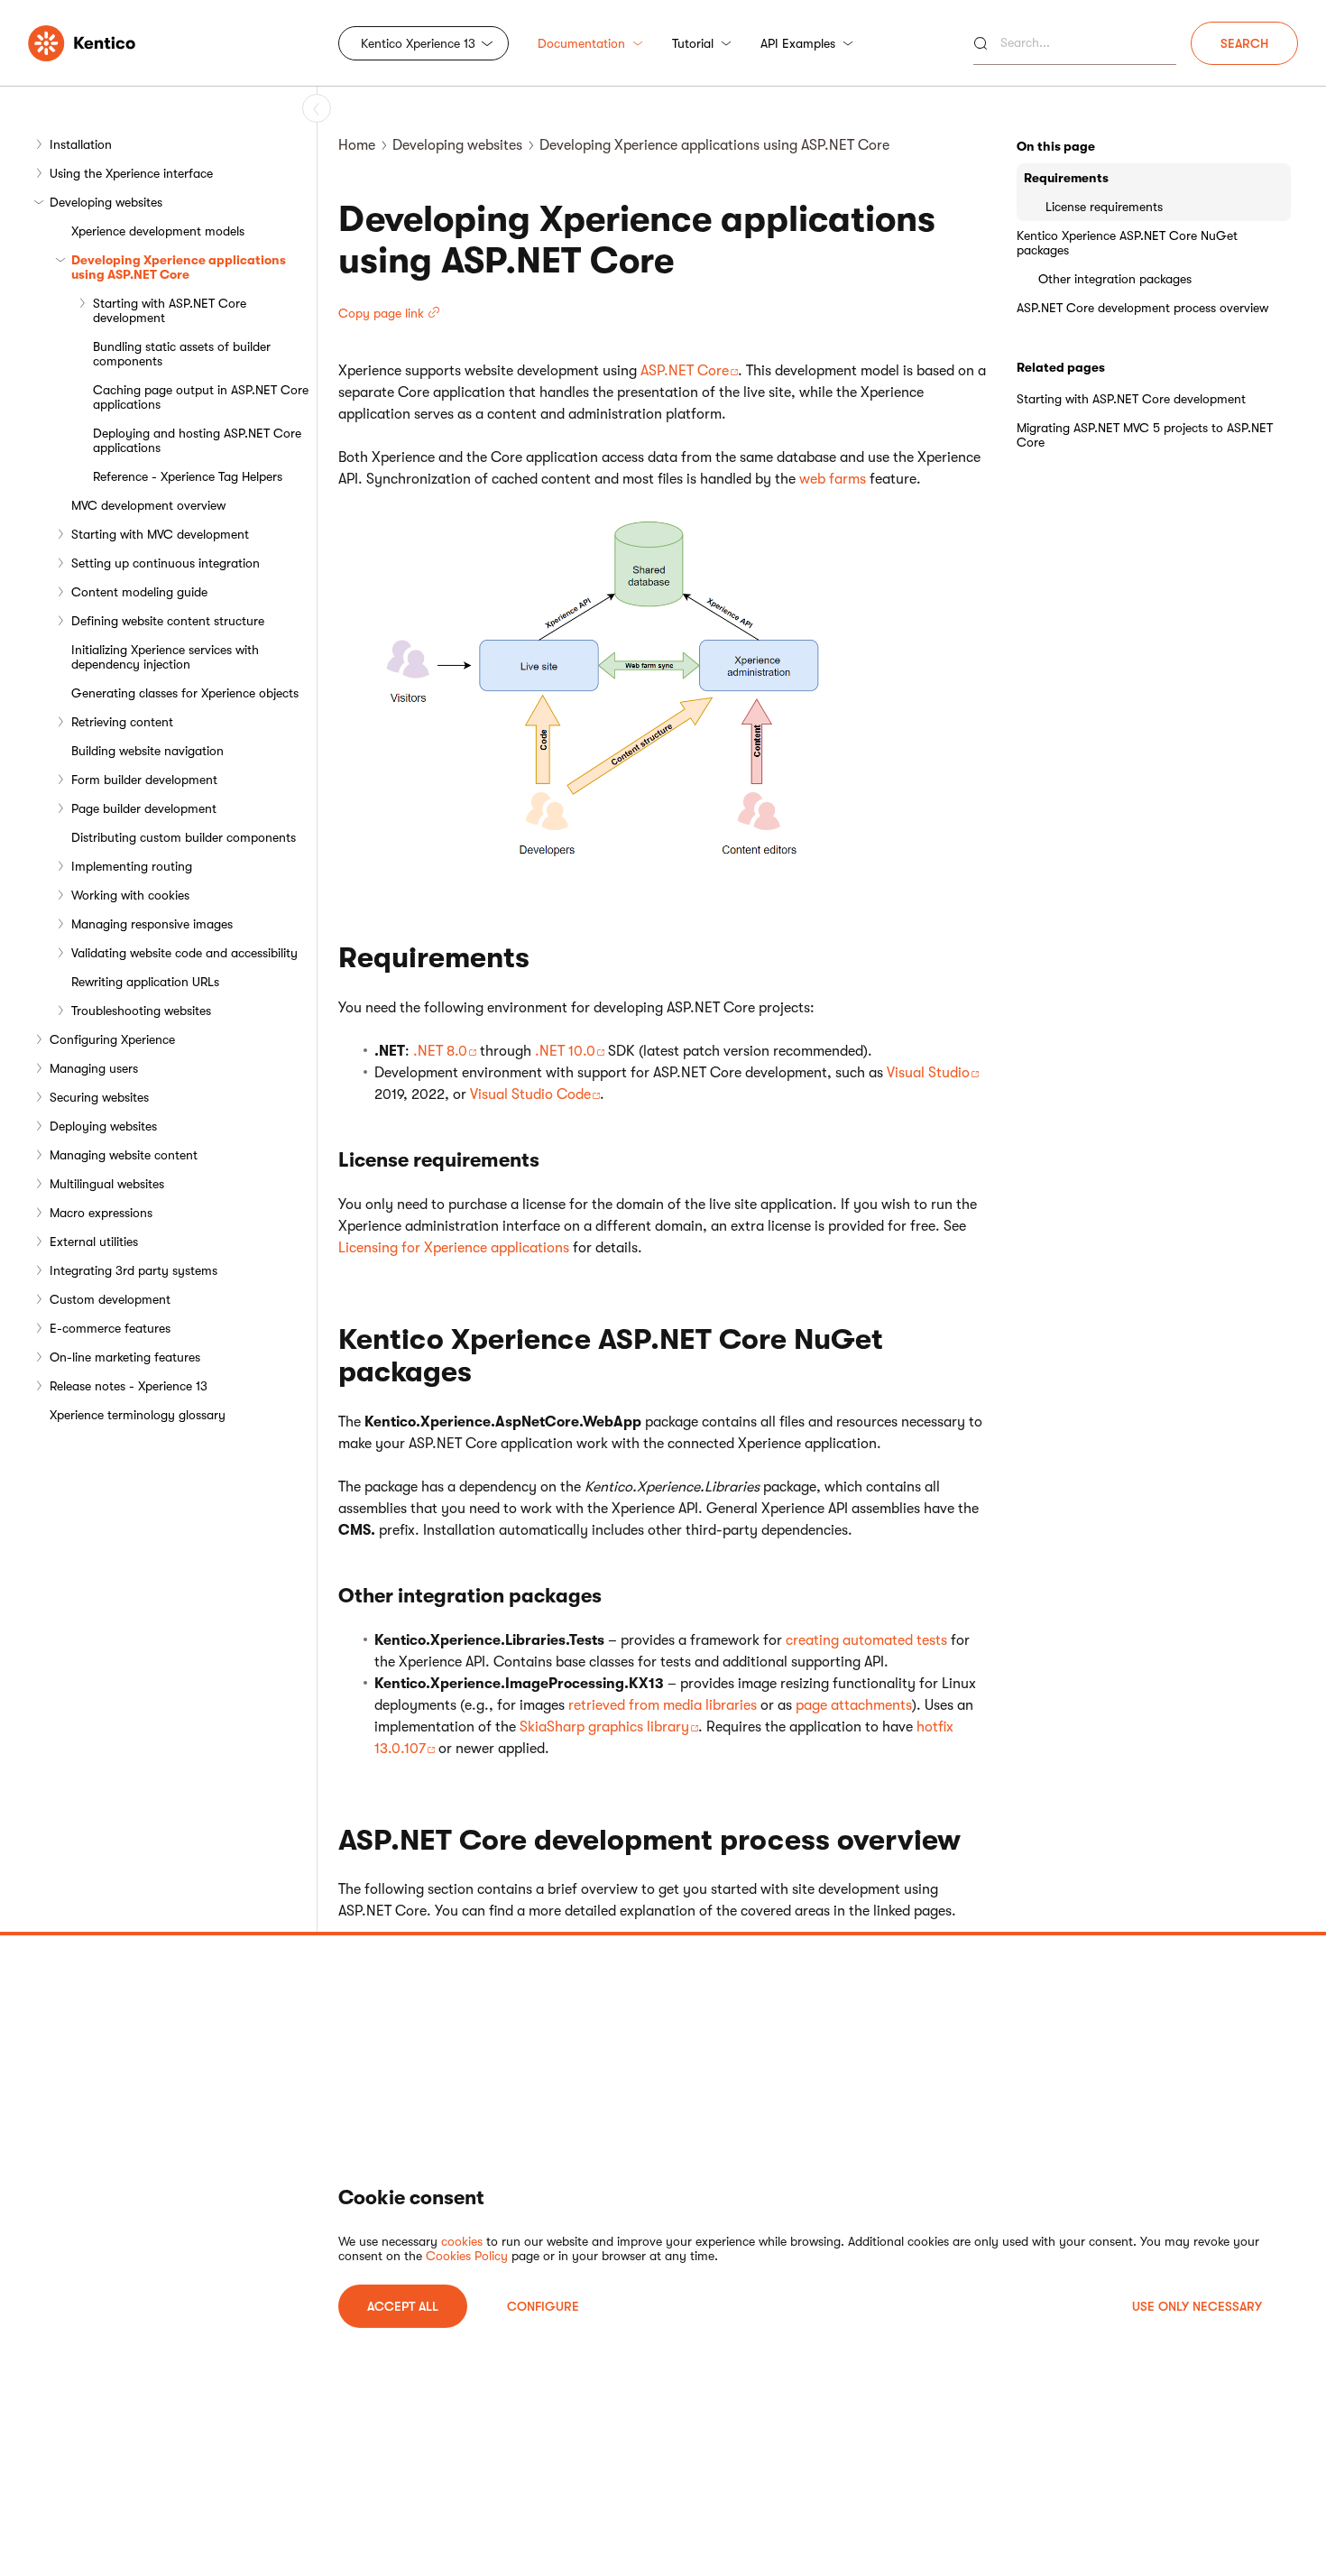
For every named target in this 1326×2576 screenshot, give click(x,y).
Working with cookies (130, 895)
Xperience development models (158, 231)
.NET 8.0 (440, 1051)
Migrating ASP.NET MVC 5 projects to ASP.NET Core (1145, 435)
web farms (833, 479)
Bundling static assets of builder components (182, 354)
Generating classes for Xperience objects (185, 693)
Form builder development (144, 780)
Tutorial (693, 43)
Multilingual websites (107, 1184)
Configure (543, 2306)
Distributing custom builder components (184, 837)
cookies (462, 2241)
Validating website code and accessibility (184, 953)
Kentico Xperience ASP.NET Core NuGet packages (1127, 243)
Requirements (1066, 178)
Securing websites (99, 1097)
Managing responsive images (152, 924)
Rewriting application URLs (145, 982)
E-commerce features (110, 1328)
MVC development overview (148, 505)
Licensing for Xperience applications (454, 1248)
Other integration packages (1115, 279)
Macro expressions (101, 1213)
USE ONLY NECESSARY (1197, 2306)
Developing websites (106, 202)
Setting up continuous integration (166, 563)
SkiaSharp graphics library (604, 1727)
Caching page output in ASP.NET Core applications (201, 397)
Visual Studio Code (530, 1094)
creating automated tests (866, 1640)
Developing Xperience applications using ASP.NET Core (179, 267)
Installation (81, 144)
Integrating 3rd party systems (134, 1270)
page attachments (854, 1705)
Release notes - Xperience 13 (129, 1386)
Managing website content (124, 1155)
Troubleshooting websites (141, 1011)
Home (357, 145)
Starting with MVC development (160, 534)
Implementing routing (132, 866)
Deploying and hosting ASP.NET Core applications (197, 440)
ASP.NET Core (685, 371)
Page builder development (144, 808)
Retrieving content (122, 722)
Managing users (94, 1068)
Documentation (581, 43)
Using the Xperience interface (131, 173)
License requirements (1104, 207)
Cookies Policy (467, 2256)
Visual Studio (928, 1073)
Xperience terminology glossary (138, 1415)
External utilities (94, 1242)
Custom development (110, 1299)
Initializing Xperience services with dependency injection (165, 657)
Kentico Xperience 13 (418, 43)
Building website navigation (147, 751)
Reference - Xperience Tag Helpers (188, 476)
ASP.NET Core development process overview (1142, 308)
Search (1244, 43)
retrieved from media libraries (663, 1705)
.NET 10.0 (565, 1051)
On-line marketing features (125, 1357)
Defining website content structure (168, 621)
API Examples (798, 43)
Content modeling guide (139, 592)
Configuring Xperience (112, 1039)
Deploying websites (103, 1126)
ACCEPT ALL (403, 2306)
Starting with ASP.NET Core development (170, 310)
